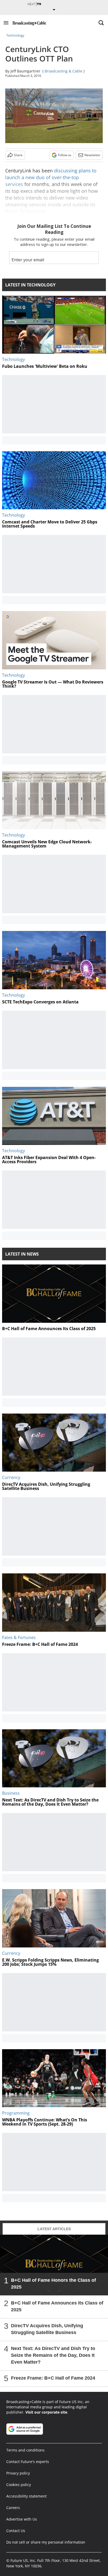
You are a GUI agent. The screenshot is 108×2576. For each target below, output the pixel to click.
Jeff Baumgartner (25, 71)
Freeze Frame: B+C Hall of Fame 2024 (53, 2378)
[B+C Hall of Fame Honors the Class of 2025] (54, 2265)
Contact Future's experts (28, 2462)
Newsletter (92, 155)
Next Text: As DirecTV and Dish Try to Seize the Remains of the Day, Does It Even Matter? (53, 2355)
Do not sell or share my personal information (46, 2542)
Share (18, 155)
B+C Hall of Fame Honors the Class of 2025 (53, 2284)
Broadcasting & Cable (63, 71)
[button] (6, 23)
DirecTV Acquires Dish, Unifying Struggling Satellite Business (47, 2329)
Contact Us (16, 2531)
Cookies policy (19, 2485)
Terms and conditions (25, 2450)
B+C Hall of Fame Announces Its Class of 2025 (57, 2306)
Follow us (65, 155)
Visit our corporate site (46, 2412)
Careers (13, 2508)
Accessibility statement (26, 2496)
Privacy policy (18, 2473)
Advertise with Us (22, 2519)
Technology (15, 35)
